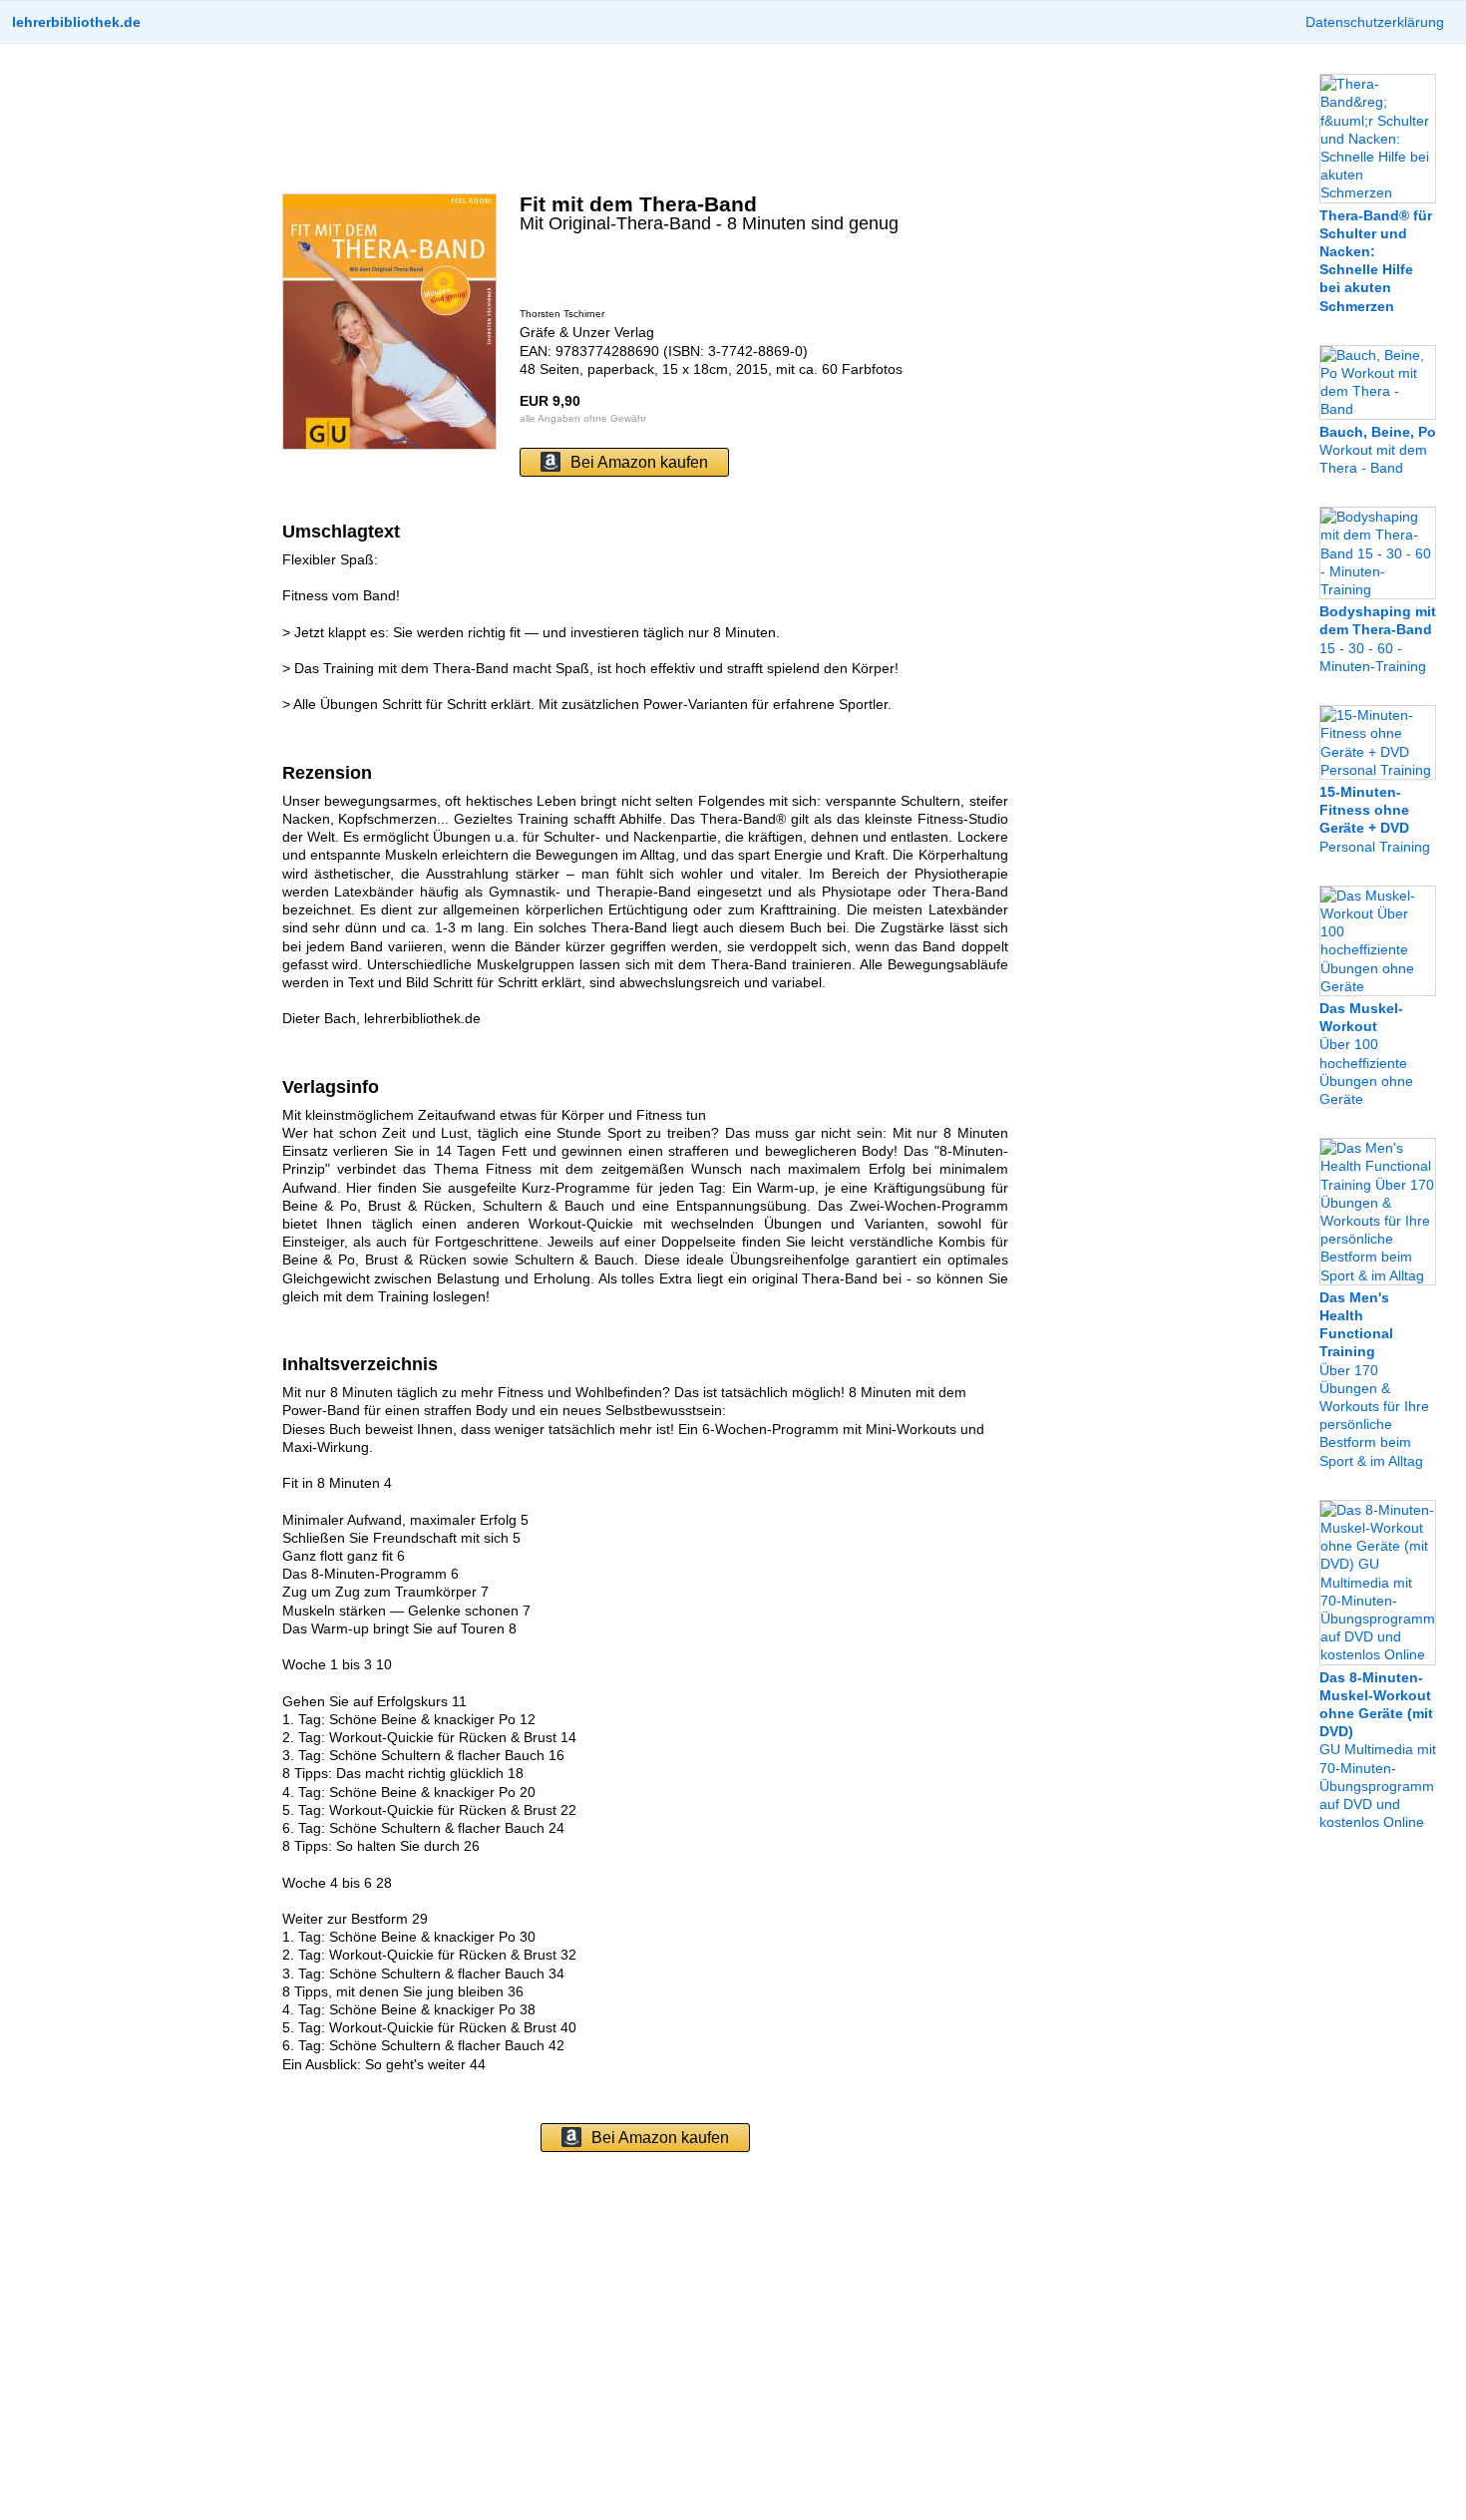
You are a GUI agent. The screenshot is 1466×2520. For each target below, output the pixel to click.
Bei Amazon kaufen (639, 462)
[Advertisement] (645, 119)
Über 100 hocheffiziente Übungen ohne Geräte (1366, 1054)
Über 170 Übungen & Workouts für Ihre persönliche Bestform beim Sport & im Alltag (1374, 1379)
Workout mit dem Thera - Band (1378, 450)
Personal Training (1375, 819)
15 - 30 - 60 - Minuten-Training (1378, 639)
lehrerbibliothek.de (76, 22)
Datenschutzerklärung (1375, 22)
